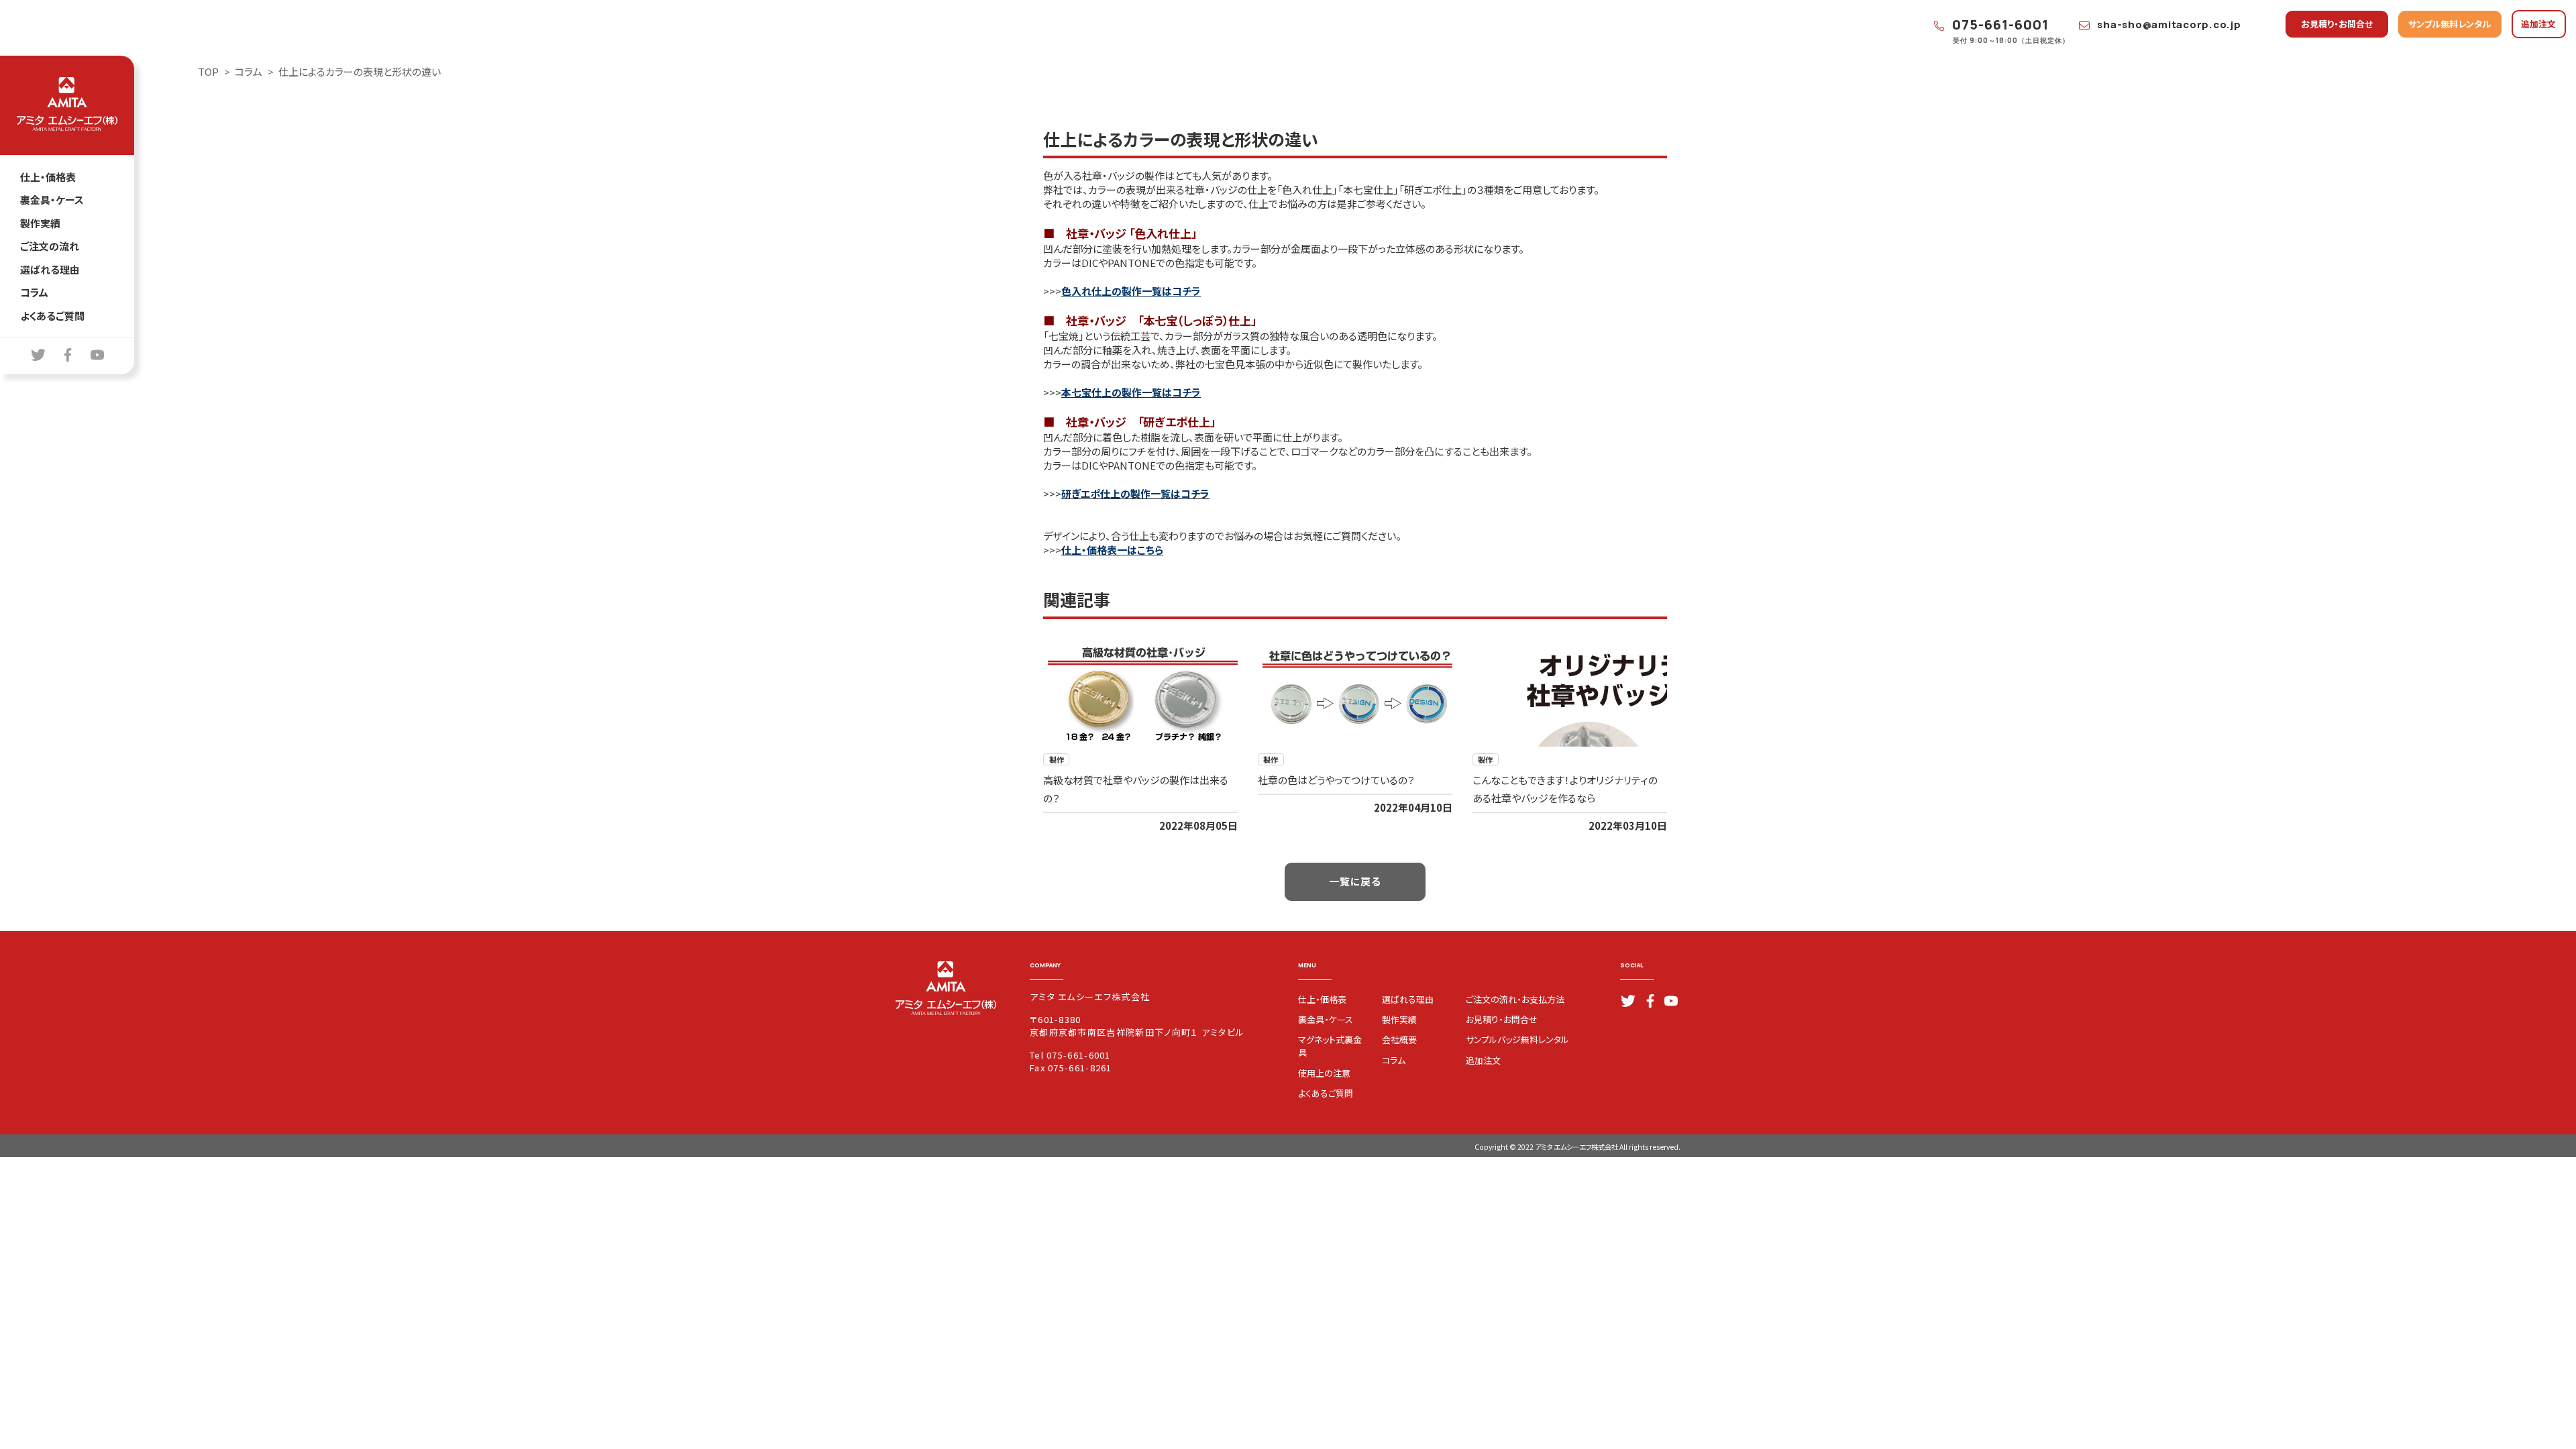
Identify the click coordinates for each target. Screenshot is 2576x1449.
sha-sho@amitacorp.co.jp (2168, 24)
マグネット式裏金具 (1330, 1046)
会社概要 (1399, 1039)
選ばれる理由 (50, 269)
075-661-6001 (1999, 24)
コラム (34, 292)
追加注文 (2538, 24)
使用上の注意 (1324, 1073)
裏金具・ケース (52, 200)
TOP (208, 71)
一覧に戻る (1355, 881)
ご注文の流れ (50, 246)
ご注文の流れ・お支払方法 (1515, 999)
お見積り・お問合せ (2337, 24)
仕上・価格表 (48, 177)
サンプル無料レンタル (2450, 24)
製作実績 (40, 223)
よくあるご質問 (52, 316)
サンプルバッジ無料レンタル (1517, 1039)
